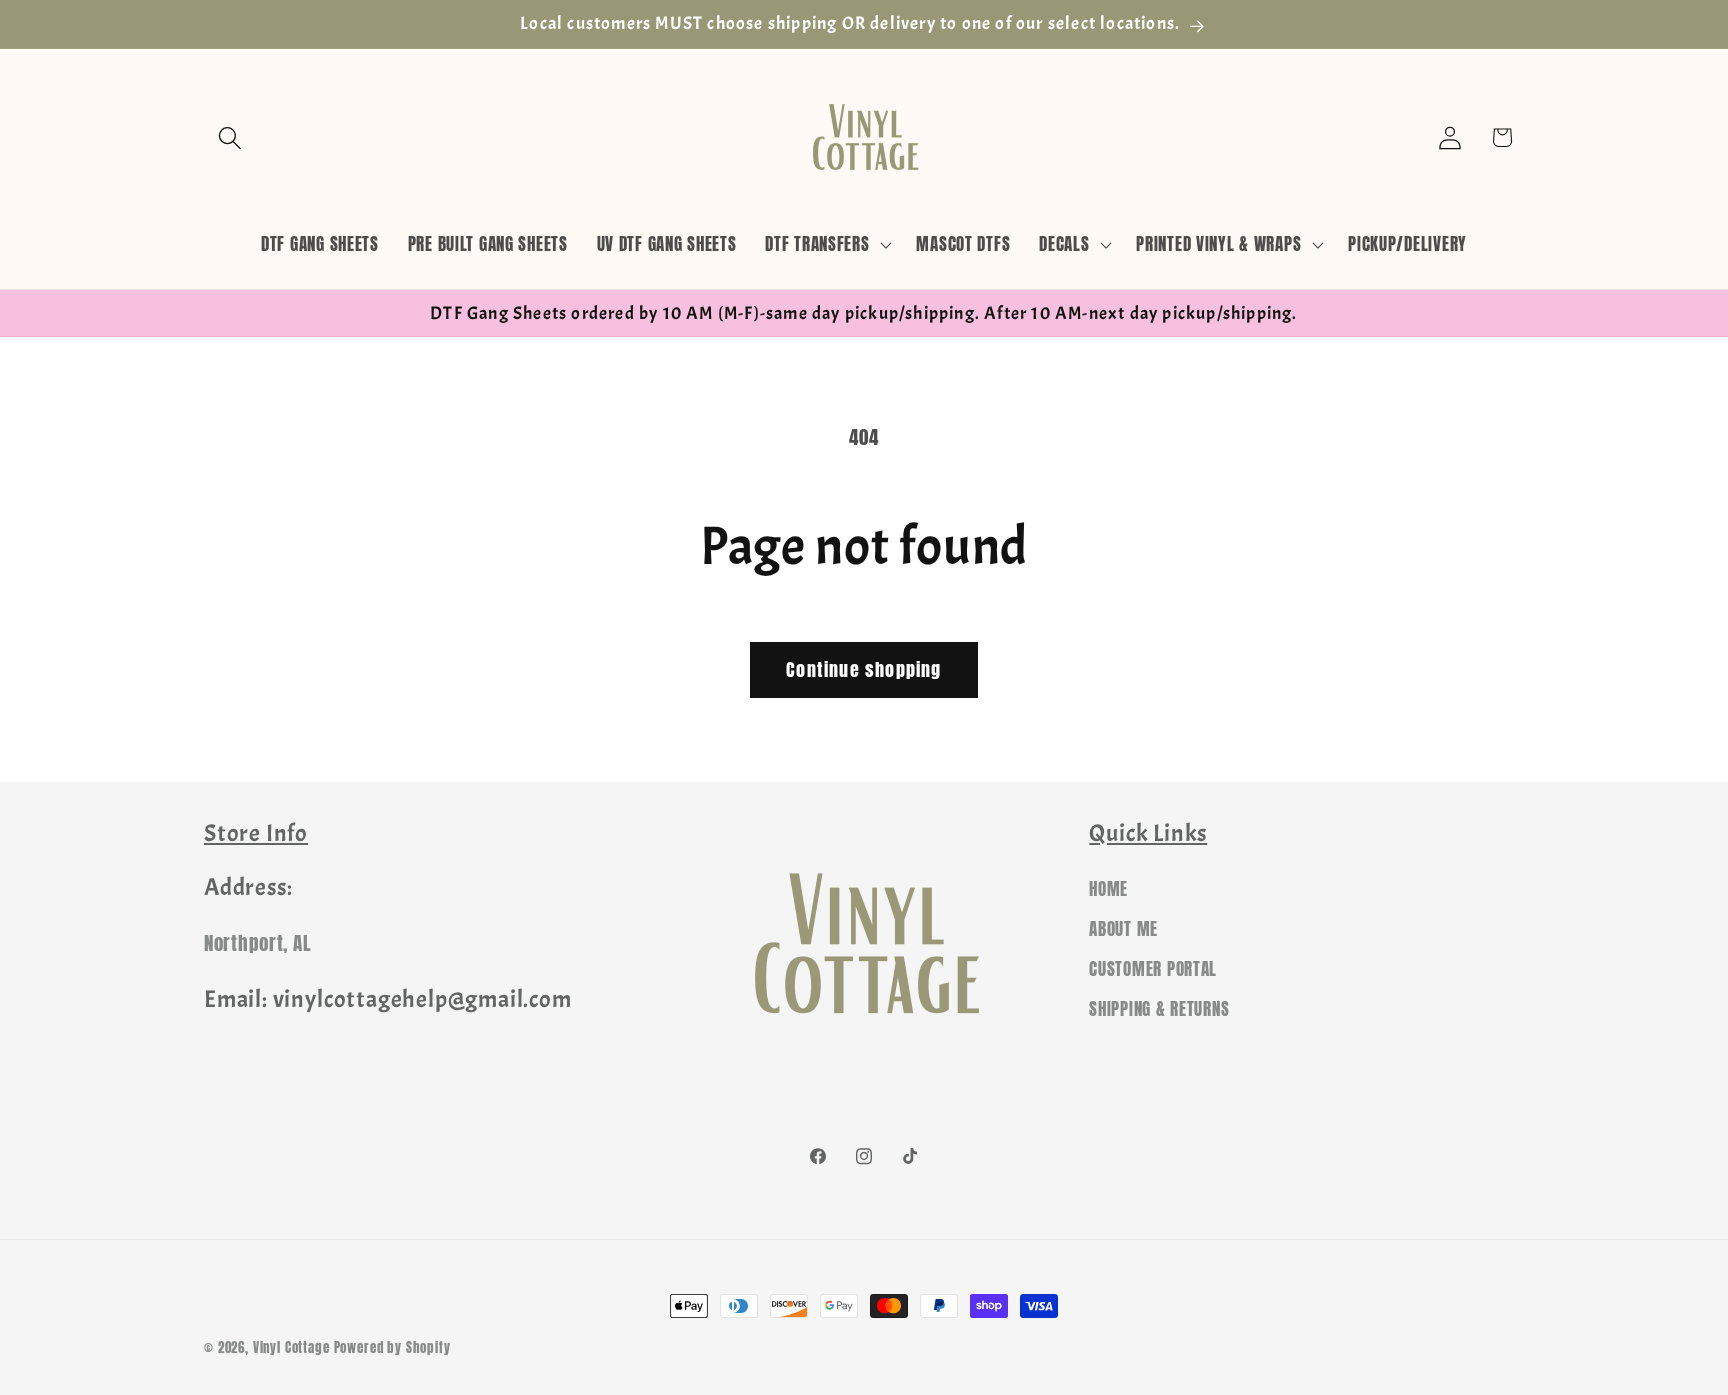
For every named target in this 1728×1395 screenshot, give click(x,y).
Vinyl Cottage (291, 1347)
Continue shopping (863, 669)
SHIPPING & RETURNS (1159, 1010)
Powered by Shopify (392, 1347)
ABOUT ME (1123, 930)
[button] (230, 137)
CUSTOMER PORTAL (1153, 970)
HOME (1108, 890)
